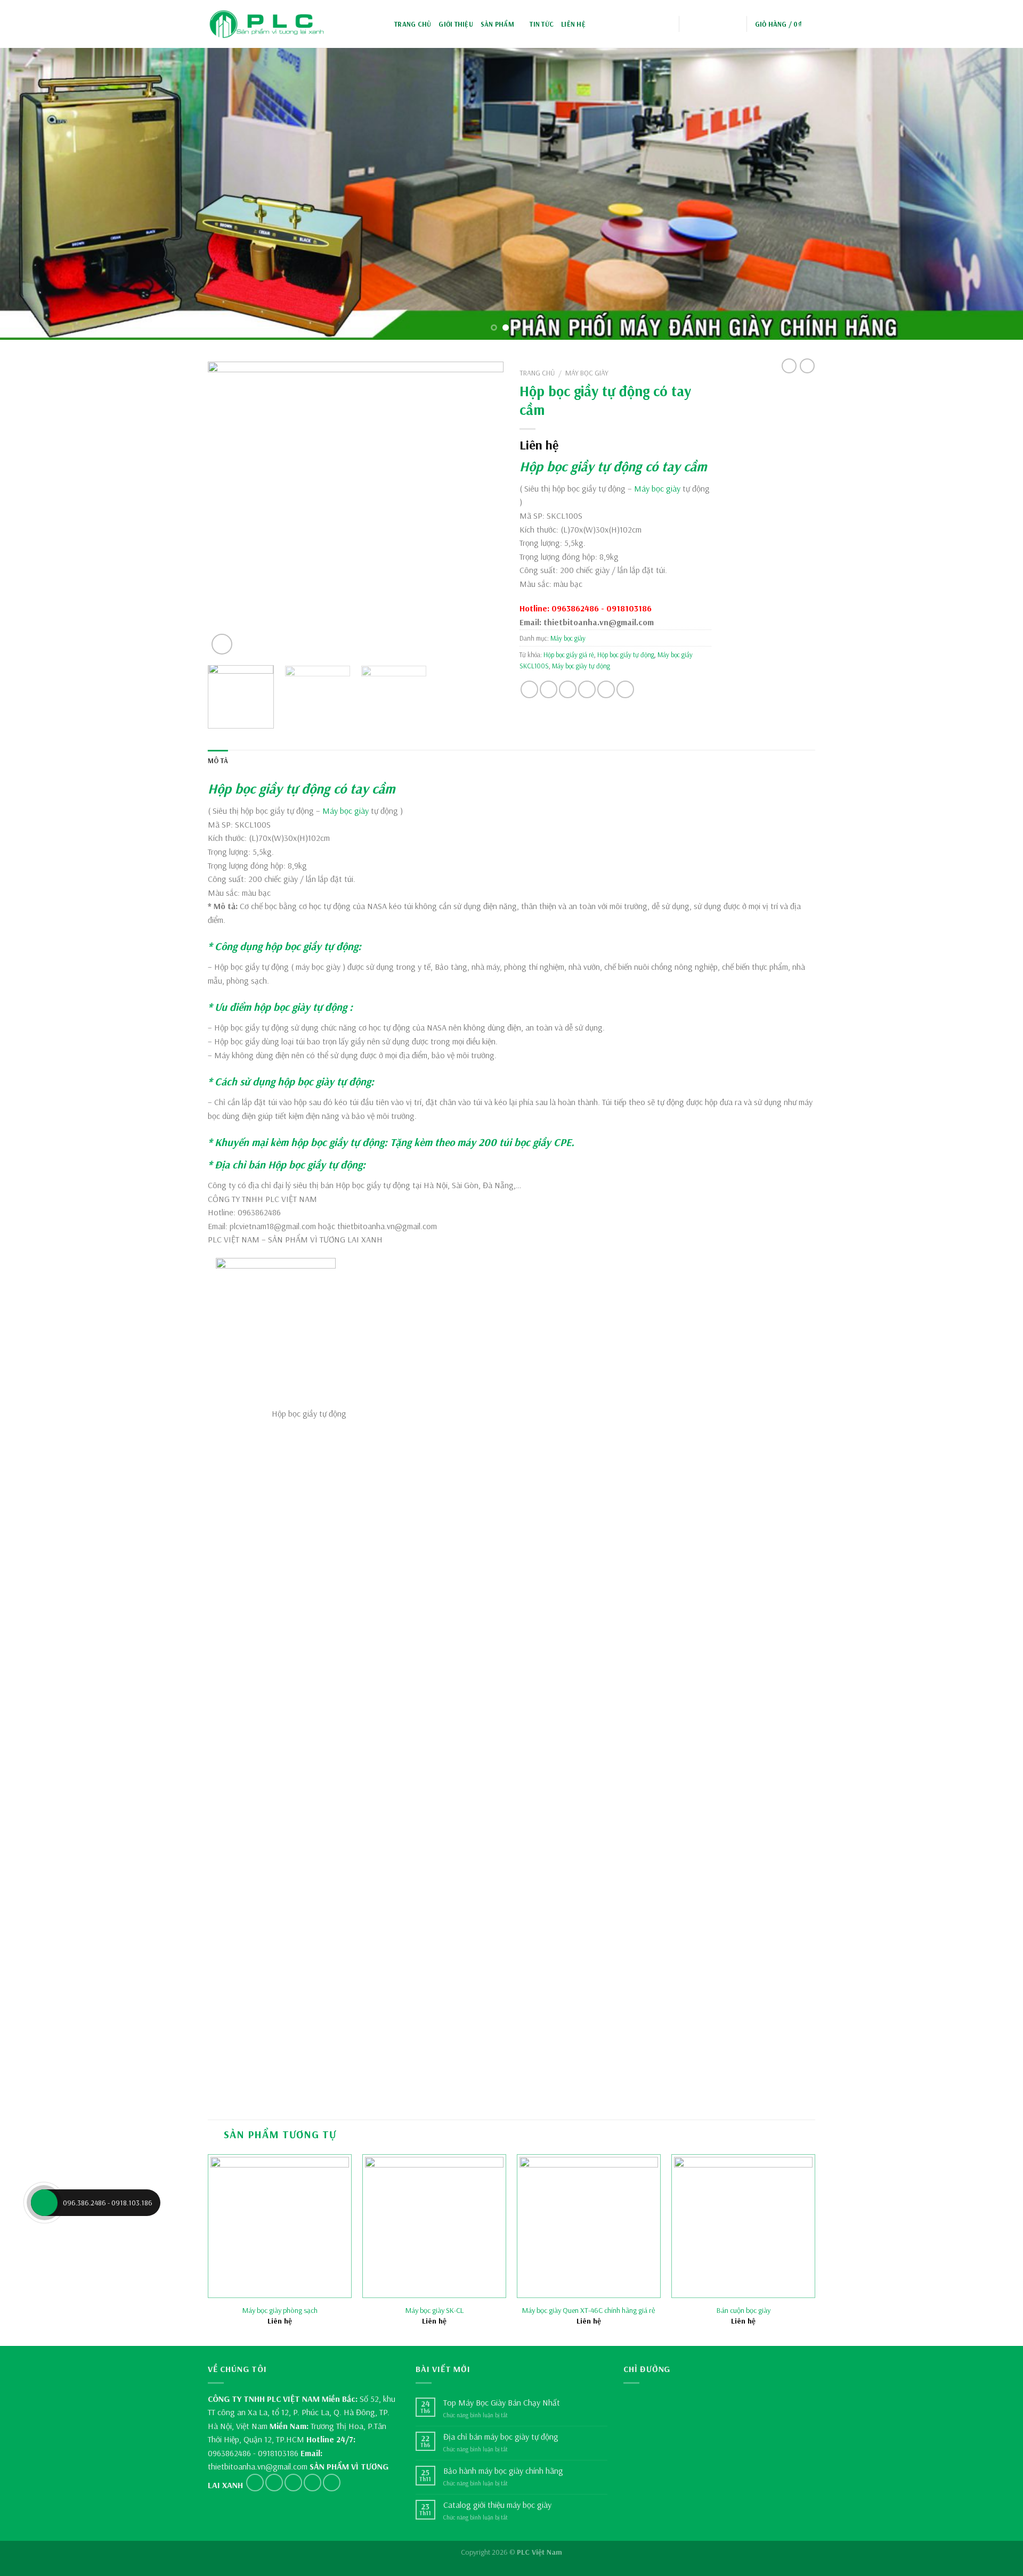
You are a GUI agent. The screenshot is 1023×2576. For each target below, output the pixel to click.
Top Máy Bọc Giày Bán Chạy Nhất (502, 2403)
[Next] (989, 193)
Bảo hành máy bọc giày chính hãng (503, 2471)
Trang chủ (413, 24)
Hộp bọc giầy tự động (580, 466)
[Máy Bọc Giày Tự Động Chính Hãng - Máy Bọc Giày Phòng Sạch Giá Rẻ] (266, 24)
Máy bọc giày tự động (581, 666)
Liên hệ (573, 24)
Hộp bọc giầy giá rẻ (569, 655)
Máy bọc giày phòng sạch (280, 2310)
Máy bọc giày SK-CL (435, 2310)
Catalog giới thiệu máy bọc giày (497, 2505)
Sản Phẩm (497, 24)
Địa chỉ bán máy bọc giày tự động (501, 2437)
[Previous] (34, 193)
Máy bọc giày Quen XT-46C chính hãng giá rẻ (589, 2310)
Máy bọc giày (587, 373)
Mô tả (218, 760)
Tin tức (542, 24)
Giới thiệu (456, 24)
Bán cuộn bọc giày (744, 2310)
